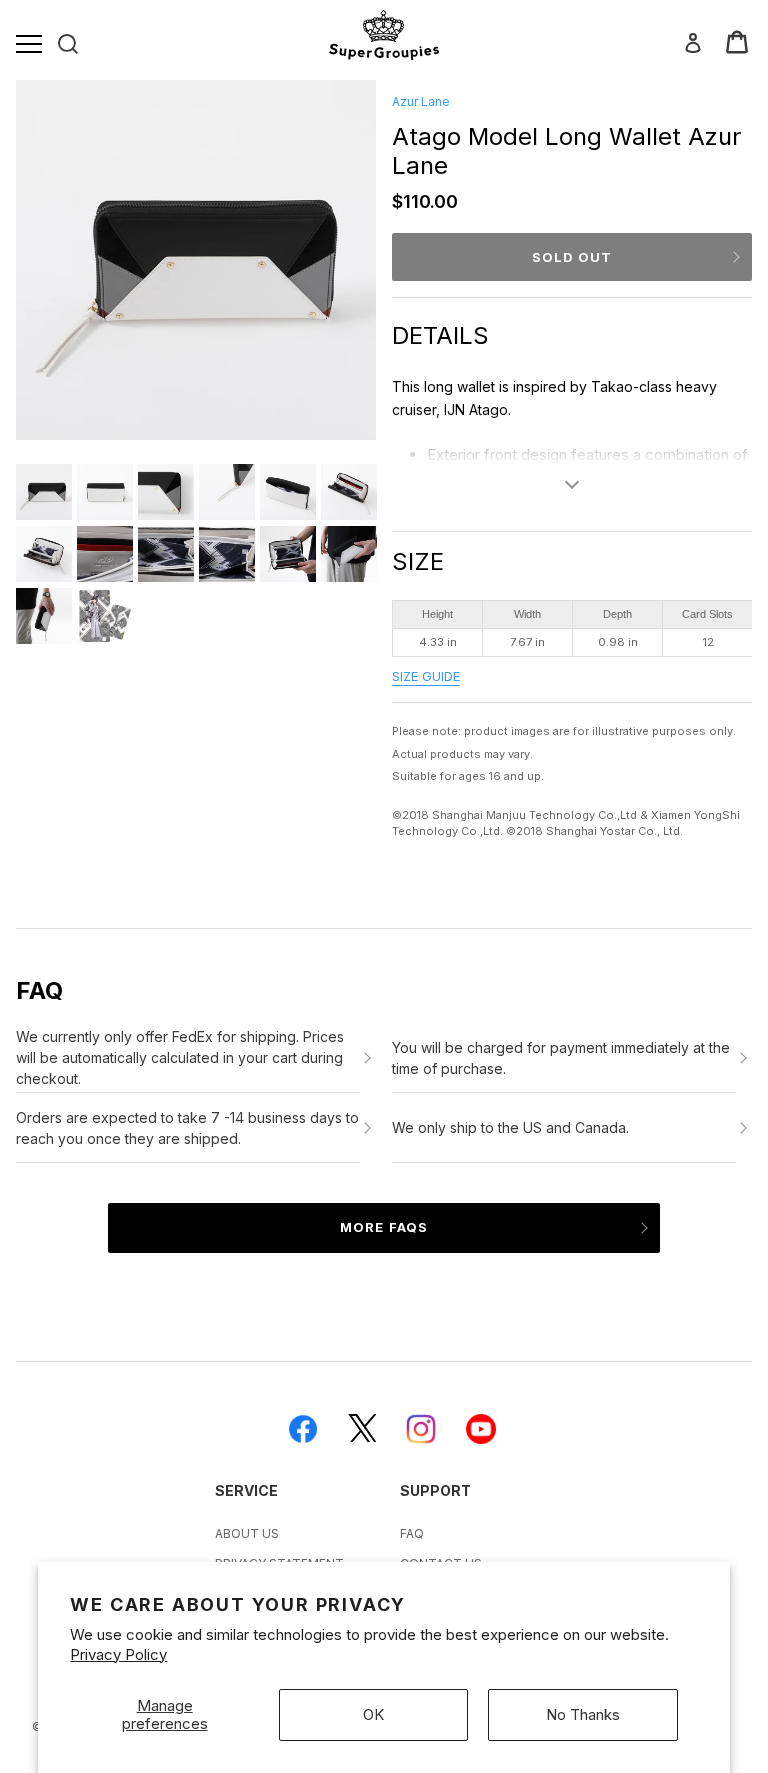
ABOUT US (247, 1533)
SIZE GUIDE (426, 676)
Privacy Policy (118, 1654)
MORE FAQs (383, 1227)
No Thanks (583, 1714)
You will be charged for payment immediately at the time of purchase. (561, 1058)
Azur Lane (421, 101)
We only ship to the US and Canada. (510, 1127)
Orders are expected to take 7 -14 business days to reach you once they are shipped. (187, 1128)
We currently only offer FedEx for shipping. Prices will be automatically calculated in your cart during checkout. (180, 1057)
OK (373, 1714)
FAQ (412, 1533)
